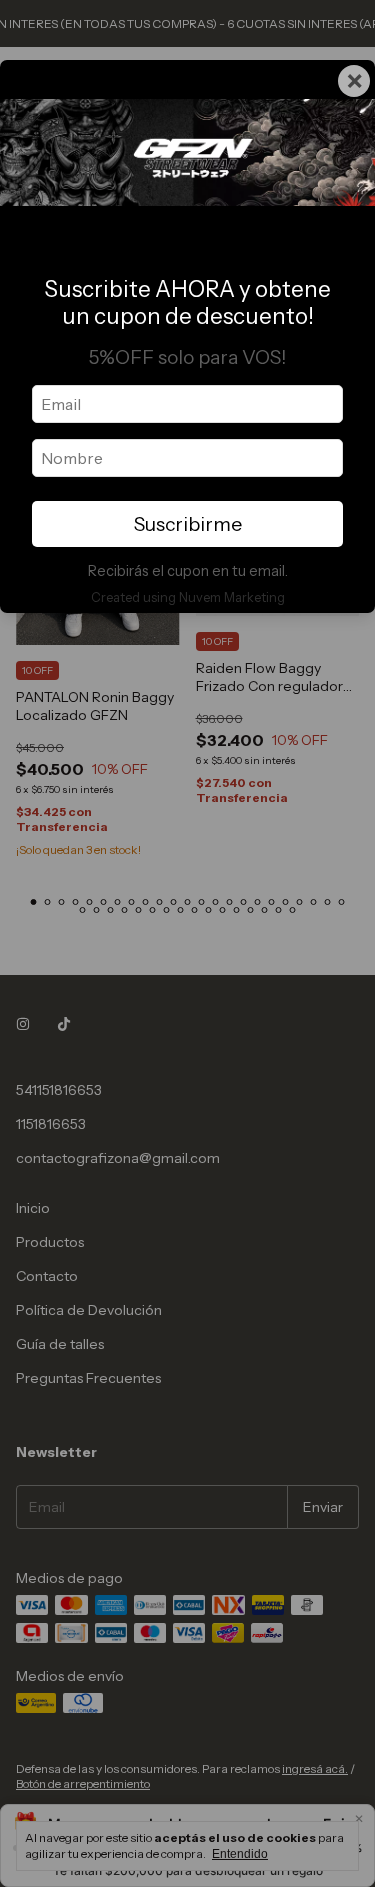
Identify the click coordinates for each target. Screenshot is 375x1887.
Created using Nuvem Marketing (188, 597)
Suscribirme (188, 524)
